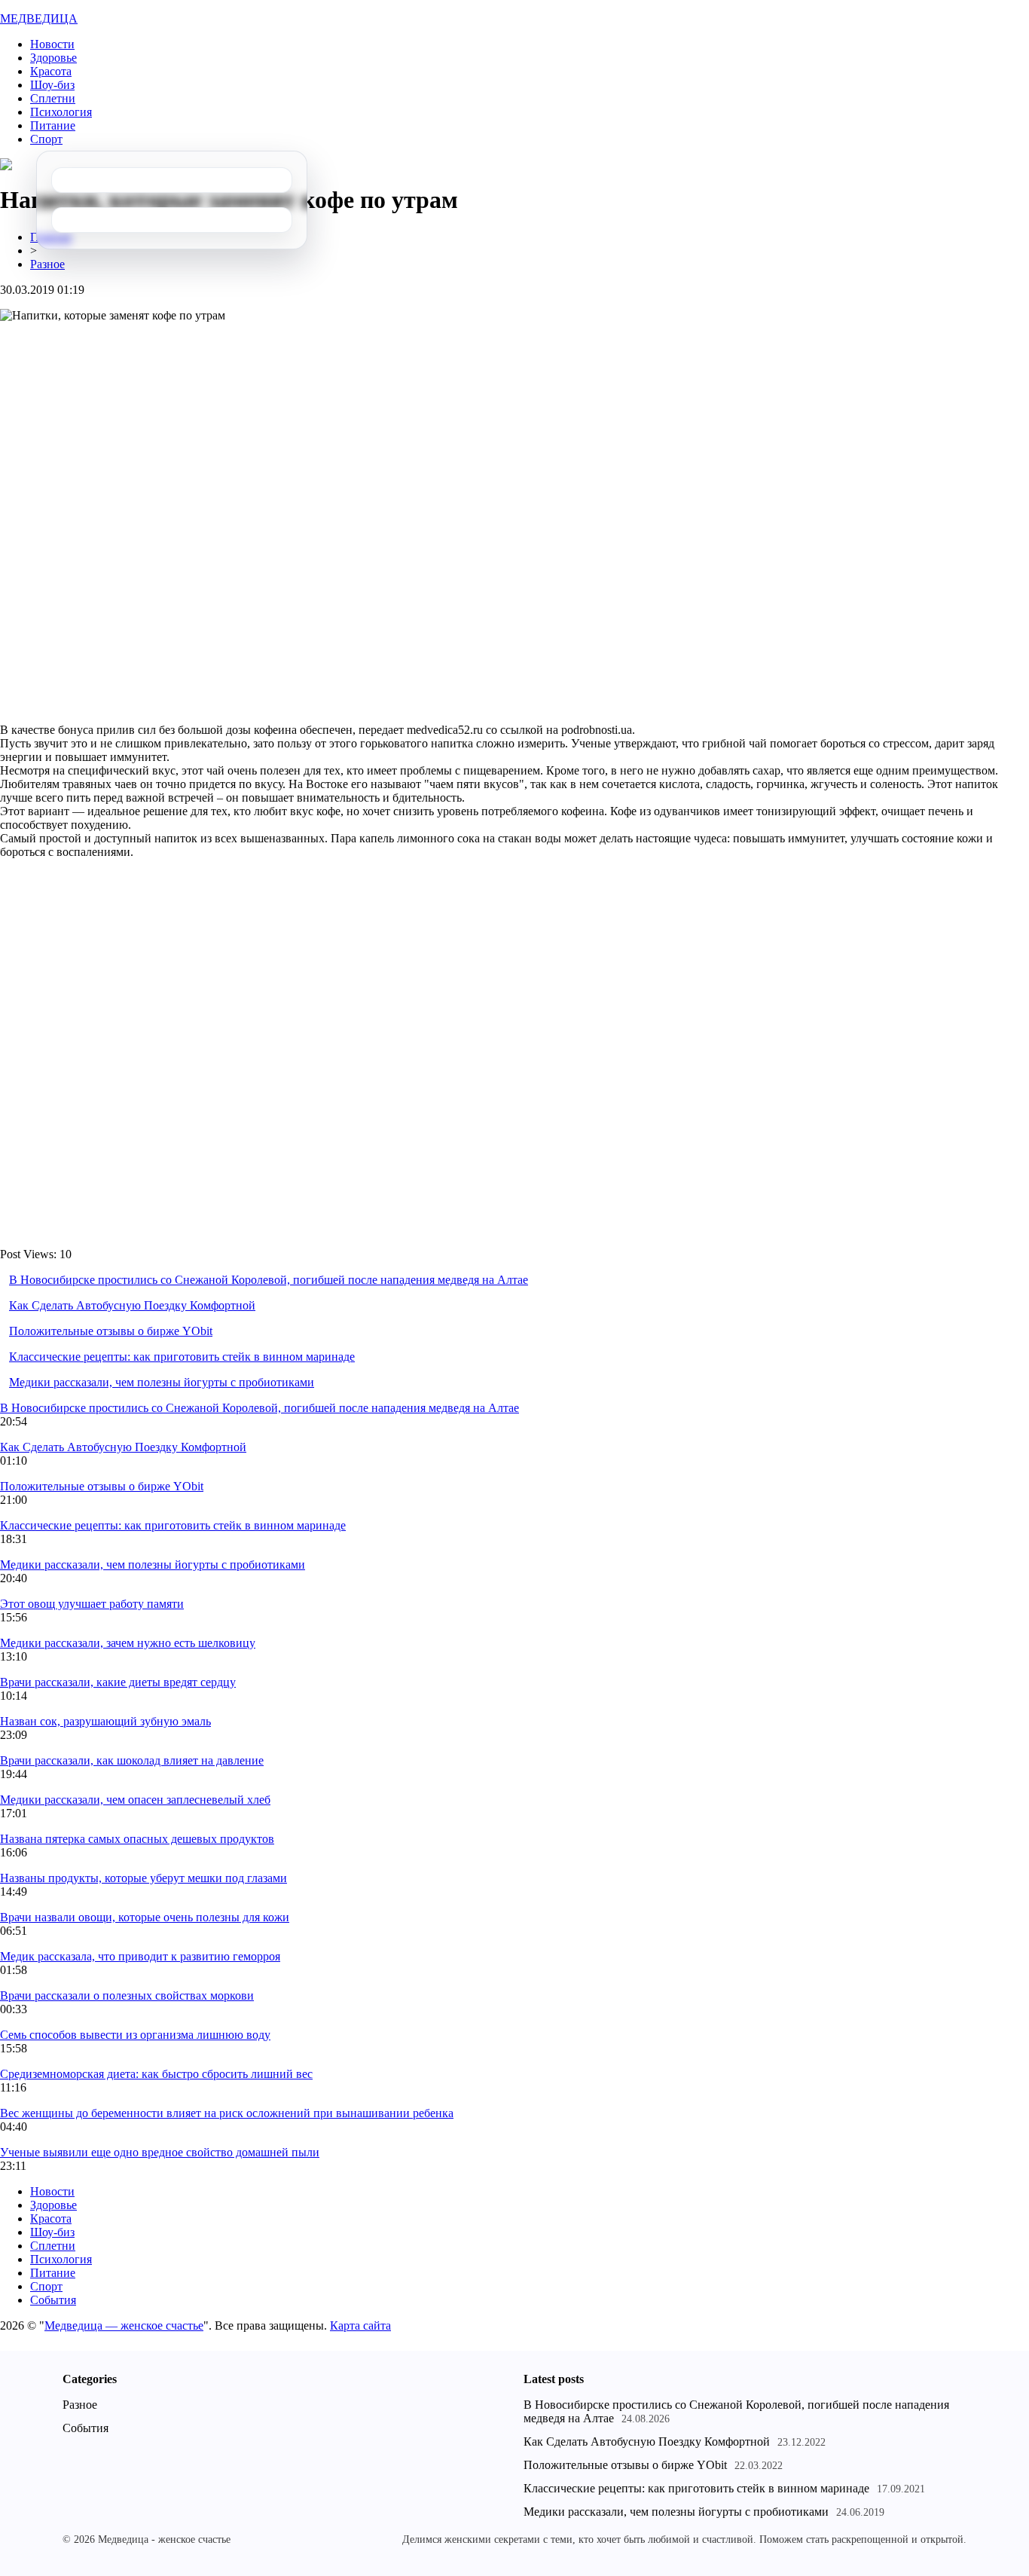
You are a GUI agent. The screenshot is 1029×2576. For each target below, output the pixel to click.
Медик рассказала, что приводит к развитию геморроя (140, 1956)
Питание (53, 125)
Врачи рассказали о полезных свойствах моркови (127, 1995)
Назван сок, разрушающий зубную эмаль (105, 1721)
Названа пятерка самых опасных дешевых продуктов (137, 1839)
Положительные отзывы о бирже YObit (111, 1331)
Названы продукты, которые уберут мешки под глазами (144, 1878)
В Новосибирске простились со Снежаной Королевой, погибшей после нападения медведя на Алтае (269, 1280)
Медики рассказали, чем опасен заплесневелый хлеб (135, 1800)
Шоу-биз (52, 85)
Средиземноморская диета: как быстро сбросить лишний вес (156, 2074)
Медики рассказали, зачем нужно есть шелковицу (128, 1643)
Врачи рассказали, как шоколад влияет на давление (132, 1760)
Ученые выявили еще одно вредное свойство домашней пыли (160, 2152)
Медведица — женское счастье (124, 2325)
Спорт (46, 139)
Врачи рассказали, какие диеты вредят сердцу (118, 1682)
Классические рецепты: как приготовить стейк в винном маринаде (182, 1357)
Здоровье (53, 58)
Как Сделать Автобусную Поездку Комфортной (132, 1305)
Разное (47, 264)
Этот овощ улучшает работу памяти (92, 1604)
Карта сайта (360, 2325)
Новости (52, 44)
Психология (61, 112)
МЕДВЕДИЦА (39, 18)
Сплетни (53, 98)
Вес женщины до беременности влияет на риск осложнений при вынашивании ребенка (227, 2113)
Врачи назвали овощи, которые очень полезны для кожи (145, 1917)
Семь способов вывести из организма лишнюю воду (135, 2035)
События (53, 2300)
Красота (51, 71)
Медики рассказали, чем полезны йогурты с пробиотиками (162, 1382)
